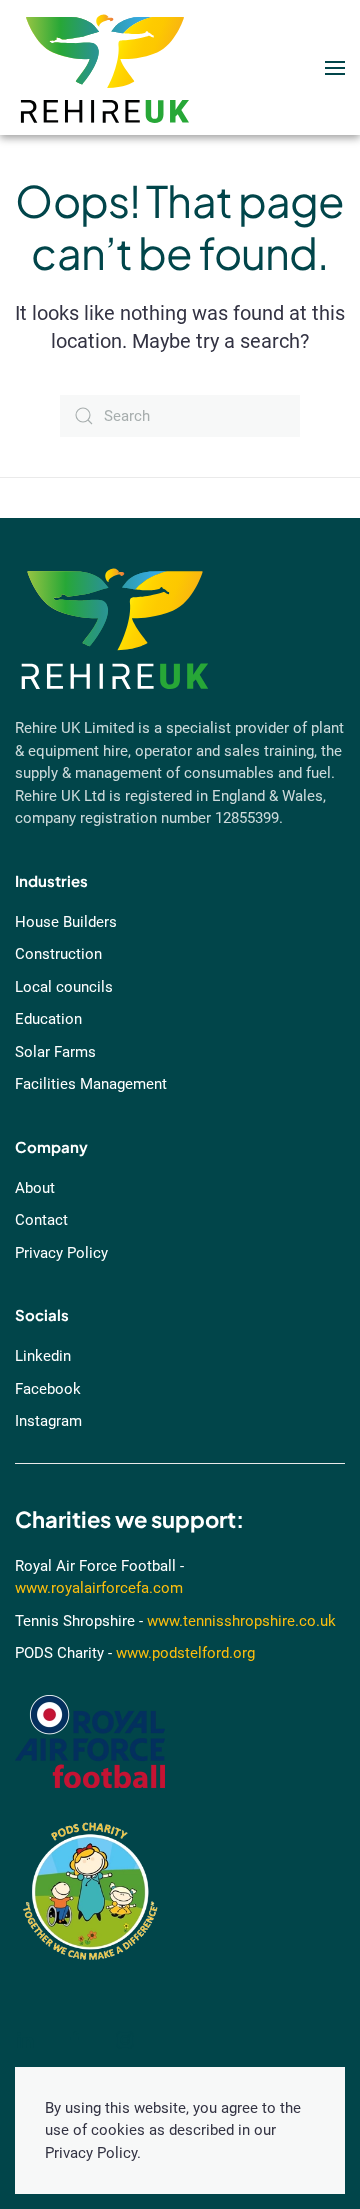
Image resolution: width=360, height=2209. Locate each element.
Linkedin (43, 1356)
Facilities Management (91, 1084)
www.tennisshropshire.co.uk (241, 1621)
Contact (41, 1220)
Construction (58, 954)
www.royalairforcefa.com (99, 1588)
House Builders (66, 922)
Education (48, 1019)
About (35, 1188)
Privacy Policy (61, 1253)
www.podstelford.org (185, 1653)
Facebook (48, 1389)
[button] (335, 68)
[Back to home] (105, 67)
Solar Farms (55, 1052)
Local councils (64, 987)
